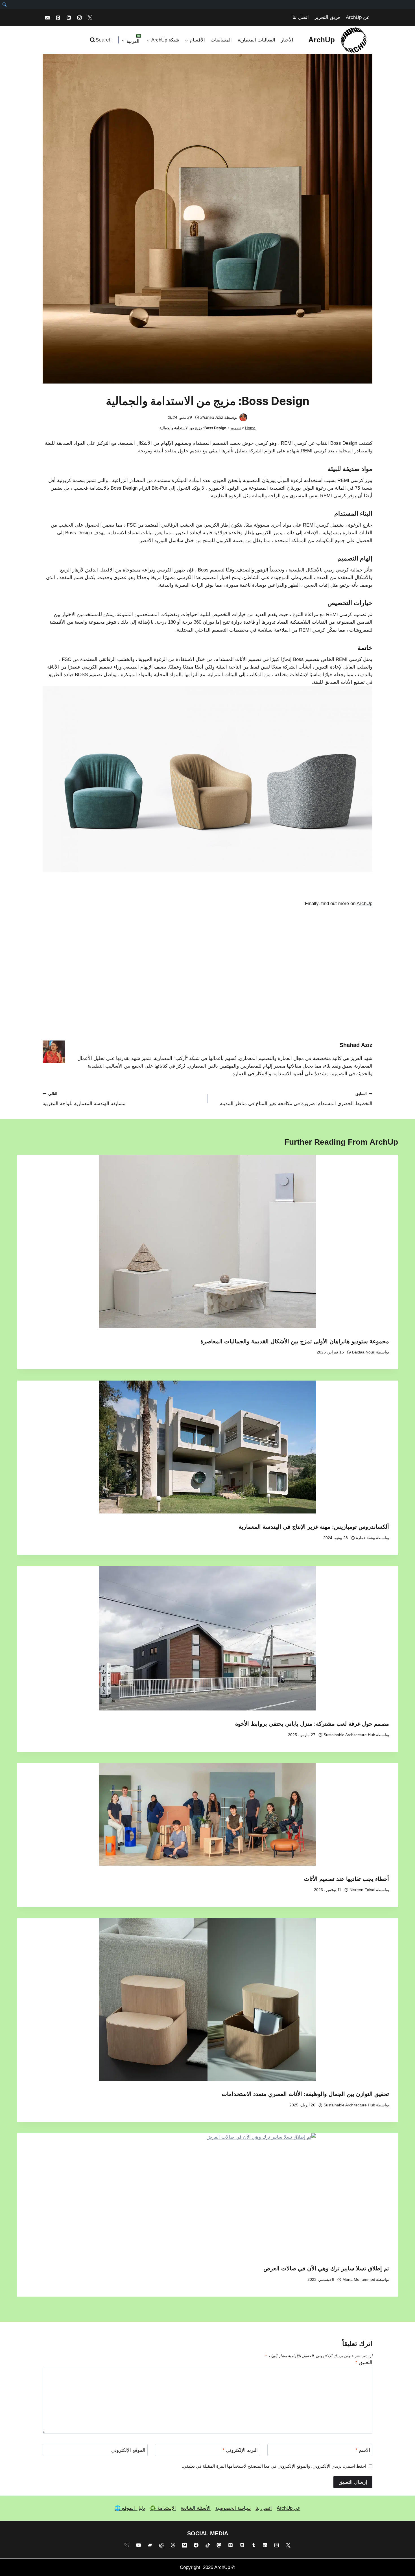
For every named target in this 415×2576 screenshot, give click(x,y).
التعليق (364, 2363)
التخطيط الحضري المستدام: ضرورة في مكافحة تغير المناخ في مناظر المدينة (296, 1099)
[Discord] (242, 2545)
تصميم (236, 428)
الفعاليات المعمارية (256, 40)
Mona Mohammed (359, 2280)
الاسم (363, 2450)
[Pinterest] (58, 17)
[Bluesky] (127, 2545)
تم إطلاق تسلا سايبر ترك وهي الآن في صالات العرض (326, 2268)
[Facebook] (196, 2545)
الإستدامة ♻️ (163, 2508)
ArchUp (364, 903)
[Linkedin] (69, 17)
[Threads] (173, 2545)
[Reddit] (161, 2545)
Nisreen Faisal (362, 1890)
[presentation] (207, 1241)
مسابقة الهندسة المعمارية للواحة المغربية (84, 1099)
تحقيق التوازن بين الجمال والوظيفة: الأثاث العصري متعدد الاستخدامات (305, 2094)
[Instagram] (79, 17)
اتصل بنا (301, 17)
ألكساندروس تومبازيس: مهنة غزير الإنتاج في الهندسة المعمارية (314, 1527)
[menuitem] (4, 5)
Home (250, 428)
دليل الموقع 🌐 (130, 2508)
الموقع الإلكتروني (128, 2450)
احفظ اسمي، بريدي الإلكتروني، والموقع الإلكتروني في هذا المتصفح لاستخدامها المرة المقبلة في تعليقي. (274, 2466)
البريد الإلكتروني (240, 2450)
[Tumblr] (254, 2545)
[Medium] (184, 2545)
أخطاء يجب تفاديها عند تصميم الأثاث (347, 1879)
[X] (90, 17)
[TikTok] (207, 2545)
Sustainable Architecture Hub (349, 1735)
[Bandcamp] (150, 2545)
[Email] (47, 17)
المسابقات (221, 40)
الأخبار (287, 40)
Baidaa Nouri (364, 1352)
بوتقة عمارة (366, 1538)
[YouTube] (138, 2545)
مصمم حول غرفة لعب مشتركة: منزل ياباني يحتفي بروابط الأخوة (312, 1724)
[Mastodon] (219, 2545)
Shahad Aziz (212, 417)
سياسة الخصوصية (233, 2508)
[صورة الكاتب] (243, 417)
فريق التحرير (327, 17)
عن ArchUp (358, 17)
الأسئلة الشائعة (196, 2508)
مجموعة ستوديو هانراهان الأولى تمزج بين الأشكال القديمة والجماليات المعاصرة (295, 1341)
